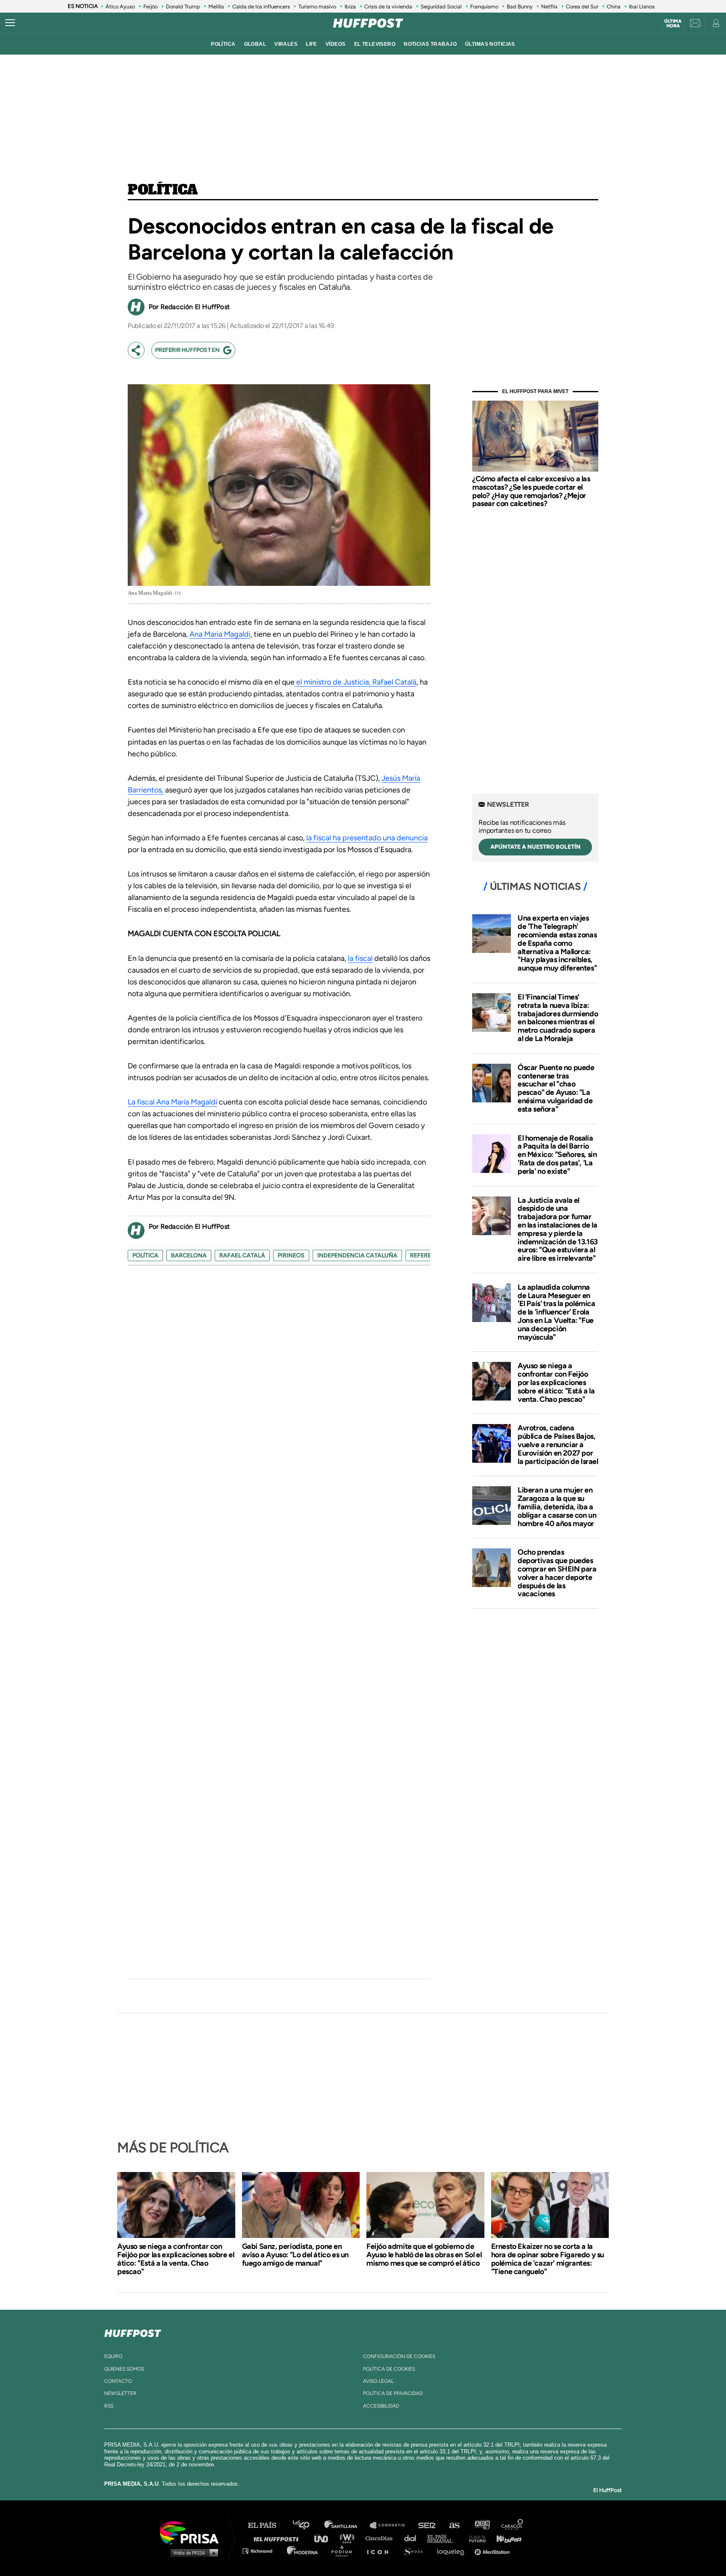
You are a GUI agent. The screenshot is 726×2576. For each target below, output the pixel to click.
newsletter (120, 2393)
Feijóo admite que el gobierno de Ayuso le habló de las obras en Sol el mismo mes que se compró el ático (424, 2255)
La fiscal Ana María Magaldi (172, 1102)
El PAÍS (267, 2525)
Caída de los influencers (261, 7)
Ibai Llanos (642, 7)
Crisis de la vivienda (388, 7)
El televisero (375, 44)
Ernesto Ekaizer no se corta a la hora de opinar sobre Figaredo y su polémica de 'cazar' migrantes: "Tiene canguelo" (548, 2259)
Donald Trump (183, 7)
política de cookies (389, 2369)
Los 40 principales (307, 2525)
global (255, 44)
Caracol (513, 2525)
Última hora (673, 24)
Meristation (493, 2551)
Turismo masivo (317, 7)
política (223, 44)
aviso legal (378, 2381)
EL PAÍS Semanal (444, 2538)
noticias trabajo (430, 44)
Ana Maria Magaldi (220, 634)
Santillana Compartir (391, 2525)
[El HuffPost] (368, 23)
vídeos (336, 44)
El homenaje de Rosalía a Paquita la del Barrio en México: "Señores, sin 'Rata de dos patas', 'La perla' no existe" (557, 1155)
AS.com (454, 2525)
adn (482, 2525)
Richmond (262, 2551)
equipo (113, 2356)
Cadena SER (427, 2525)
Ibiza (350, 7)
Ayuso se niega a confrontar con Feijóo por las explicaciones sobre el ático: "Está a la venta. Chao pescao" (556, 1382)
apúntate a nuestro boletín (535, 847)
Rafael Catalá (242, 1255)
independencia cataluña (357, 1255)
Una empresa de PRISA (192, 2532)
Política (163, 190)
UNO (325, 2538)
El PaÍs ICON (381, 2551)
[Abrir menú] (10, 23)
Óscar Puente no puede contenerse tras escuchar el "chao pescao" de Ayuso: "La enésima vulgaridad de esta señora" (556, 1088)
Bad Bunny (520, 7)
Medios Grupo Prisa (192, 2552)
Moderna (303, 2551)
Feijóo (150, 7)
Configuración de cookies (399, 2356)
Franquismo (484, 7)
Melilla (216, 7)
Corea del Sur (582, 7)
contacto (118, 2381)
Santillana (347, 2525)
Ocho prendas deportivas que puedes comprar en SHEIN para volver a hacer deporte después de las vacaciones (557, 1573)
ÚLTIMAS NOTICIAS (490, 44)
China (614, 7)
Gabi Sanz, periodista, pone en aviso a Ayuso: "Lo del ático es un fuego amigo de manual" (295, 2255)
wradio (349, 2538)
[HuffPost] (133, 2332)
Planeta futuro (475, 2538)
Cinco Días (381, 2538)
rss (109, 2406)
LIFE (312, 44)
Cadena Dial (413, 2538)
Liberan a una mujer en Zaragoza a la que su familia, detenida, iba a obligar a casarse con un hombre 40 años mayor (557, 1507)
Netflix (549, 7)
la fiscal (360, 958)
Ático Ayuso (120, 7)
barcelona (189, 1255)
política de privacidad (393, 2393)
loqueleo (453, 2551)
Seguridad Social (441, 7)
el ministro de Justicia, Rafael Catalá (355, 682)
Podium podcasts (345, 2551)
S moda (416, 2551)
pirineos (291, 1255)
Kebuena (505, 2538)
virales (286, 44)
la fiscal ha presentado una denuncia (367, 838)
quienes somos (124, 2369)
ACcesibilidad (381, 2406)
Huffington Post (278, 2538)
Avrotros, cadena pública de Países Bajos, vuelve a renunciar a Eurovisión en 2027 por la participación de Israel (558, 1444)
